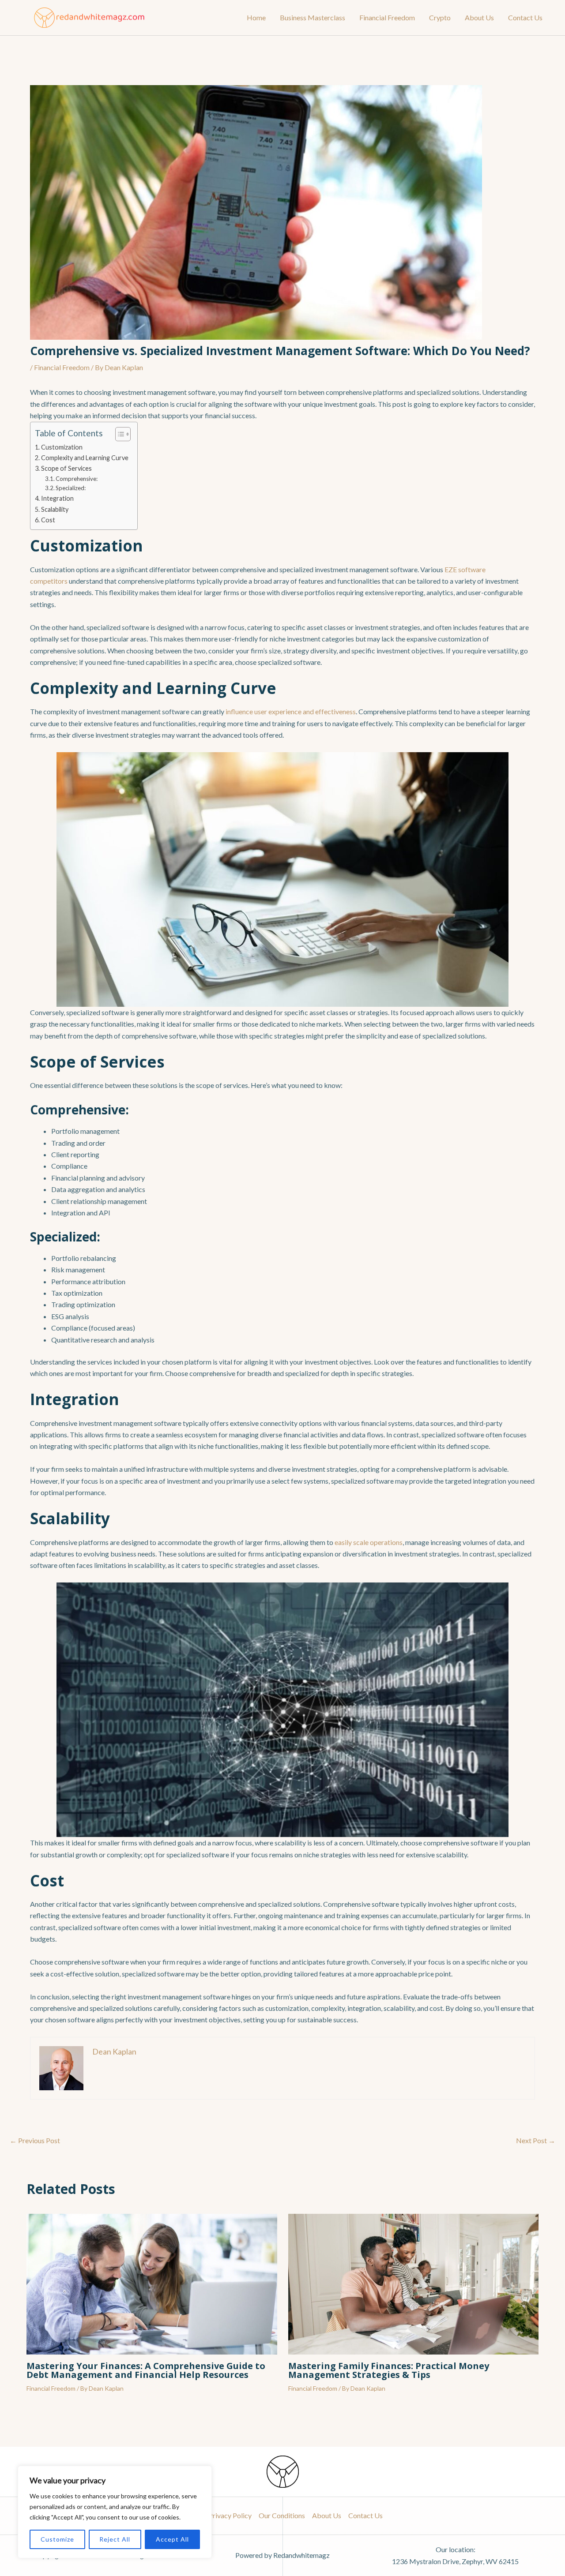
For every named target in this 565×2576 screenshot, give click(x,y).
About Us (479, 17)
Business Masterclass (313, 17)
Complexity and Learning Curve (85, 458)
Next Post (536, 2141)
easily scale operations (369, 1542)
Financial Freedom (387, 17)
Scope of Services (66, 468)
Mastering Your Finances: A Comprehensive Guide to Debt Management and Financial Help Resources (146, 2370)
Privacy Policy (230, 2515)
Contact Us (525, 17)
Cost (48, 520)
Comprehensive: (77, 479)
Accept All (172, 2539)
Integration (57, 498)
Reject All (115, 2539)
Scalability (55, 509)
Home (256, 17)
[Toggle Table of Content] (119, 434)
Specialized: (71, 488)
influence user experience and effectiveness (291, 711)
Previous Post (35, 2141)
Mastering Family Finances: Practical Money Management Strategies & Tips (389, 2370)
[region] (115, 2512)
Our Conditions (282, 2515)
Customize (57, 2539)
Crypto (440, 17)
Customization (62, 447)
